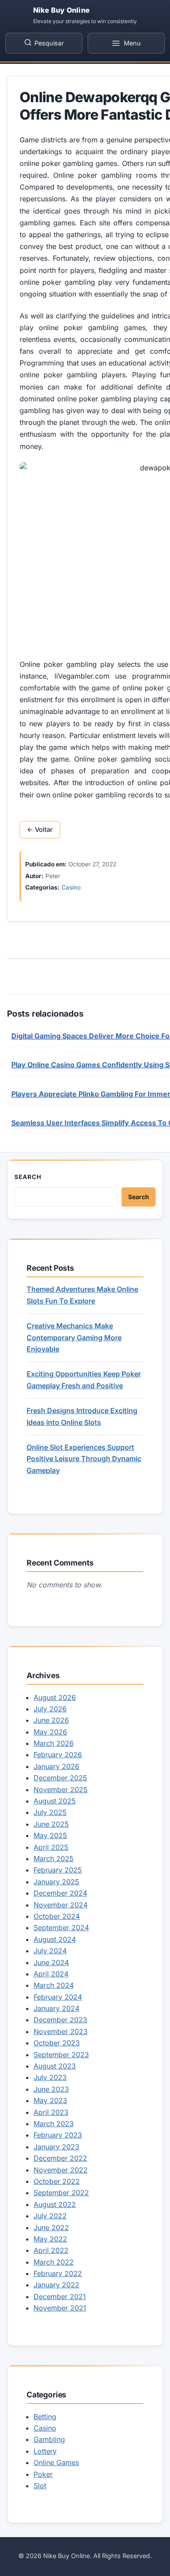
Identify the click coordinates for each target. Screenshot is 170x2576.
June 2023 (51, 2089)
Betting (45, 2417)
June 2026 (51, 1720)
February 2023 (58, 2135)
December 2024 (60, 1893)
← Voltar (40, 830)
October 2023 (57, 2043)
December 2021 (60, 2297)
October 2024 (57, 1916)
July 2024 (50, 1951)
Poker (43, 2474)
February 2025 (58, 1870)
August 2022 (55, 2204)
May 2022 (50, 2239)
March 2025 (54, 1859)
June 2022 (51, 2228)
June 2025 (51, 1824)
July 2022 (50, 2216)
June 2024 (51, 1962)
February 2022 (58, 2273)
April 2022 (51, 2250)
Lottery (45, 2451)
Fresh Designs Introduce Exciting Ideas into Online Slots (82, 1416)
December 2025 (60, 1778)
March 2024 (54, 1985)
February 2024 (58, 1997)
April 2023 (51, 2112)
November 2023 (61, 2031)
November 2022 (61, 2170)
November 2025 (61, 1790)
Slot (40, 2486)
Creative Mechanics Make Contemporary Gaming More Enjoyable (74, 1337)
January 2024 (56, 2008)
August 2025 (55, 1801)
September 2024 (61, 1928)
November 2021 (60, 2308)
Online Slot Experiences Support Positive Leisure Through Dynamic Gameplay (84, 1459)
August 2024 (55, 1939)
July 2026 (50, 1709)
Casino (71, 887)
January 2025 (56, 1882)
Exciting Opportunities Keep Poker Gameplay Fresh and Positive (84, 1379)
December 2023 (60, 2020)
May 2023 (50, 2100)
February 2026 (58, 1755)
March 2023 (54, 2124)
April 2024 (51, 1974)
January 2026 (56, 1766)
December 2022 (60, 2158)
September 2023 (61, 2055)
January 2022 (56, 2285)
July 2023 (50, 2077)
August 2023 (55, 2066)
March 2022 (54, 2262)
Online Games (56, 2462)
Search (28, 1177)
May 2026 (50, 1732)
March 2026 (54, 1743)
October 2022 (57, 2181)
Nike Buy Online (61, 10)
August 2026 (55, 1697)
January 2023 (56, 2147)
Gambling (49, 2439)
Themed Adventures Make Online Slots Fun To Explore (82, 1295)
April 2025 (51, 1847)
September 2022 (61, 2193)
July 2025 (50, 1812)
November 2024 (61, 1905)
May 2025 (50, 1835)
